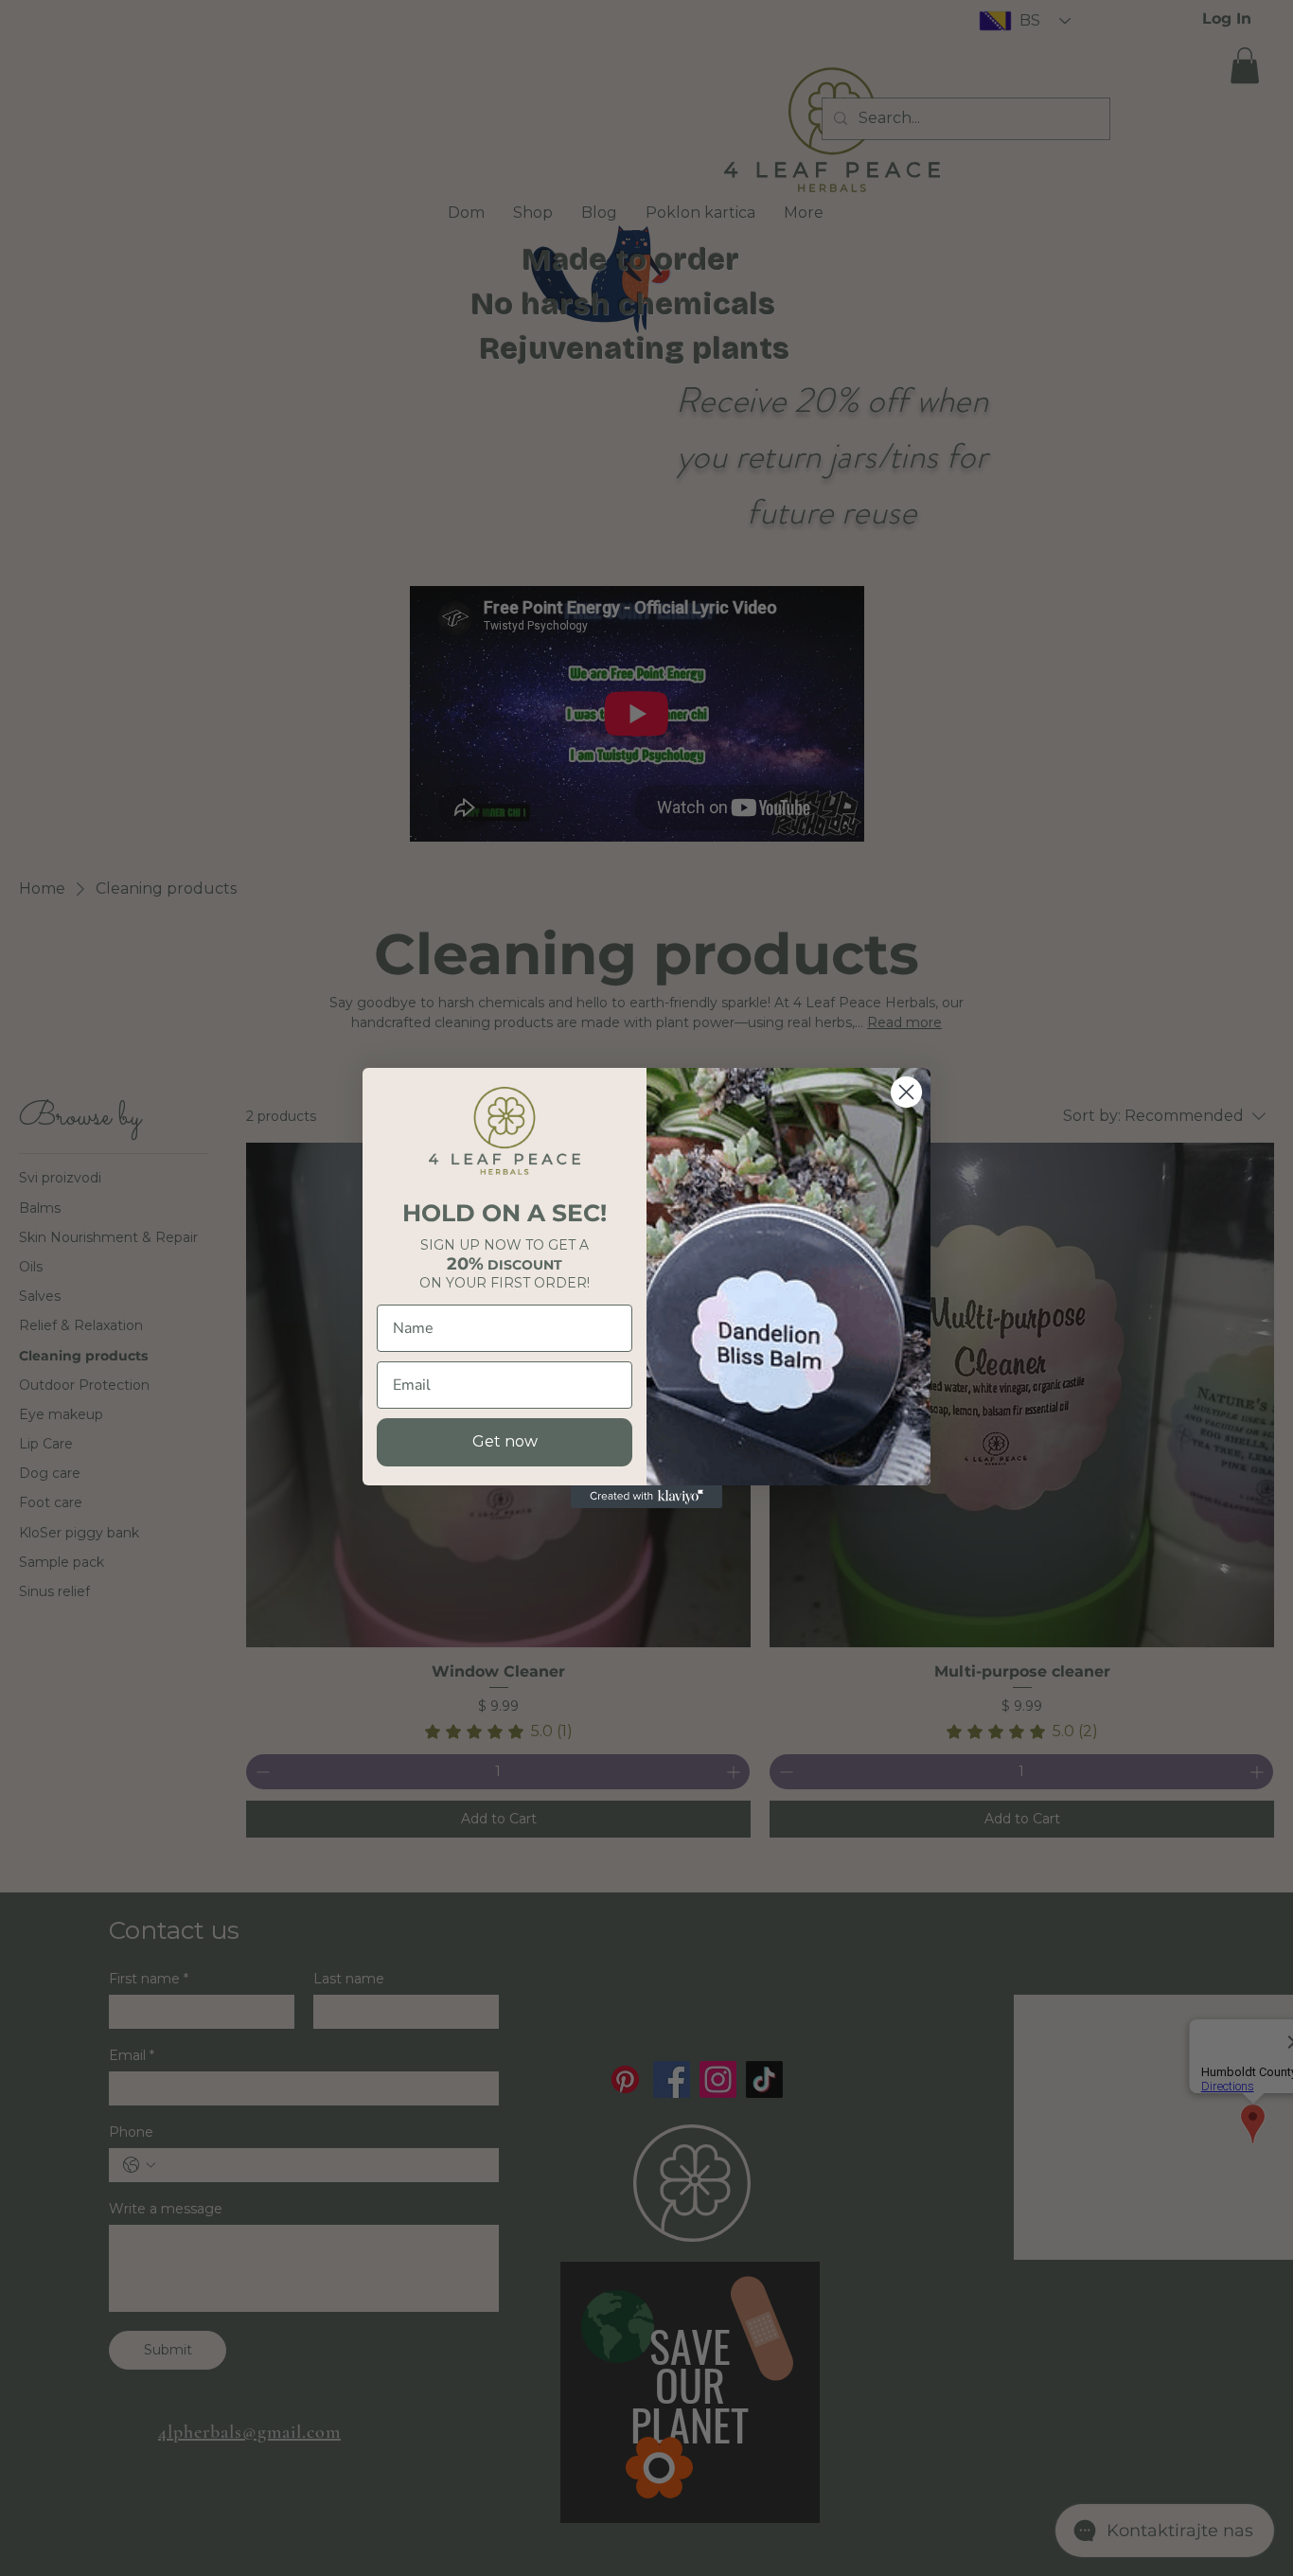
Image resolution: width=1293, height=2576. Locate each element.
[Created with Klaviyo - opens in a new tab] (646, 1497)
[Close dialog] (906, 1092)
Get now (505, 1441)
